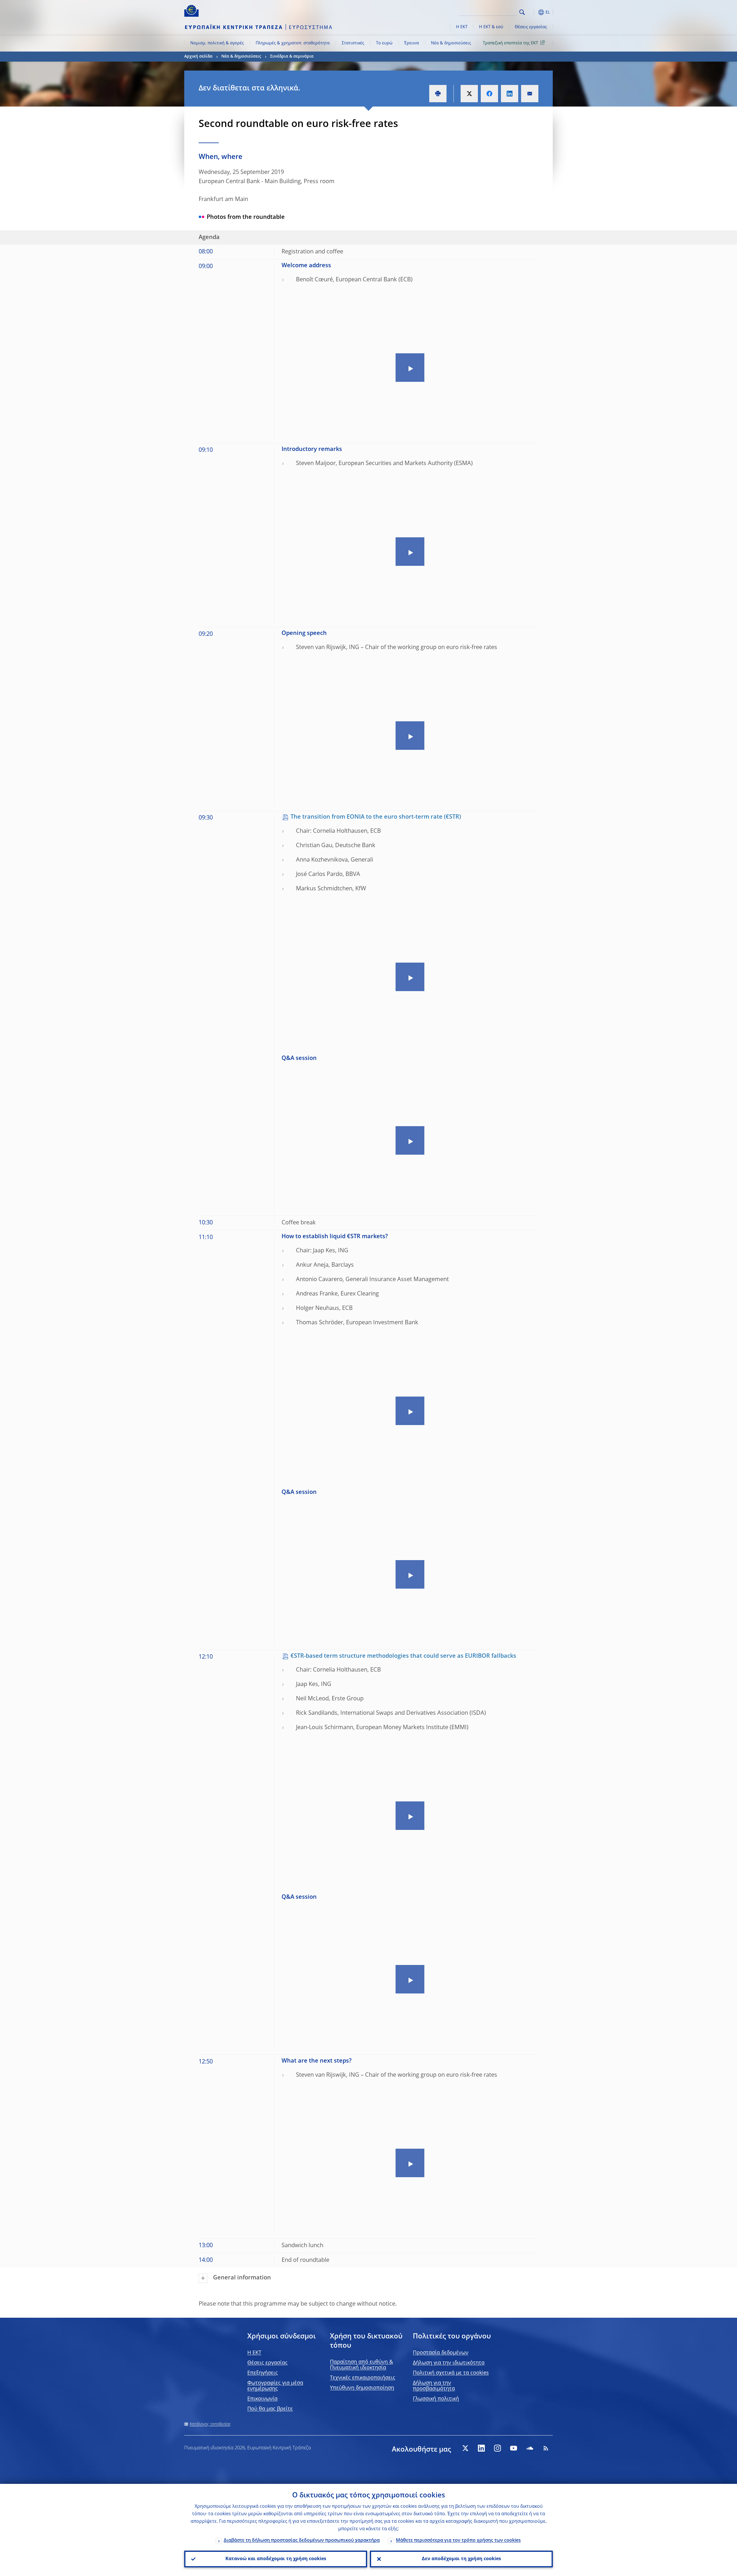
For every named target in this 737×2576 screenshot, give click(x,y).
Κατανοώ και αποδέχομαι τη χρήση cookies (276, 2559)
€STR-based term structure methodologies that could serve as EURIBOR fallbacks (403, 1656)
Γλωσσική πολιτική (436, 2399)
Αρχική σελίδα (198, 56)
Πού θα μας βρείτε (270, 2409)
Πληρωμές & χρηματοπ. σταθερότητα (293, 43)
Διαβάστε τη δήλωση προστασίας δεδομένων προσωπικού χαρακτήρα (302, 2541)
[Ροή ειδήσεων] (546, 2448)
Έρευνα (412, 43)
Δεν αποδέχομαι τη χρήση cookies (461, 2559)
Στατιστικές (353, 43)
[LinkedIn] (481, 2448)
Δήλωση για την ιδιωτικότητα (449, 2363)
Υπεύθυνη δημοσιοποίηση (362, 2388)
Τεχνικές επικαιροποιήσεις (363, 2378)
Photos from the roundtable (246, 217)
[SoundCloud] (530, 2448)
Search (522, 12)
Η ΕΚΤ (462, 27)
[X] (465, 2448)
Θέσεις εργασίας (531, 27)
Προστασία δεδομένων (441, 2353)
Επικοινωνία (262, 2399)
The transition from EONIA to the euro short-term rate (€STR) (376, 817)
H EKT (254, 2353)
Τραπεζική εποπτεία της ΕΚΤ (510, 43)
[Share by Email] (530, 94)
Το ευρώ (384, 43)
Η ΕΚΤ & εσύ (491, 27)
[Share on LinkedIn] (510, 94)
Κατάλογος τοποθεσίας (210, 2424)
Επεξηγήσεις (263, 2373)
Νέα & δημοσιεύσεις (451, 43)
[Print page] (438, 94)
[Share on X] (469, 94)
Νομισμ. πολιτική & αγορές (217, 43)
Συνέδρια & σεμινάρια (292, 56)
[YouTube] (514, 2448)
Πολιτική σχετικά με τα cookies (451, 2373)
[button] (533, 12)
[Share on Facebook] (489, 94)
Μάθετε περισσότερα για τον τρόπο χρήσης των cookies (458, 2541)
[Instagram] (497, 2448)
